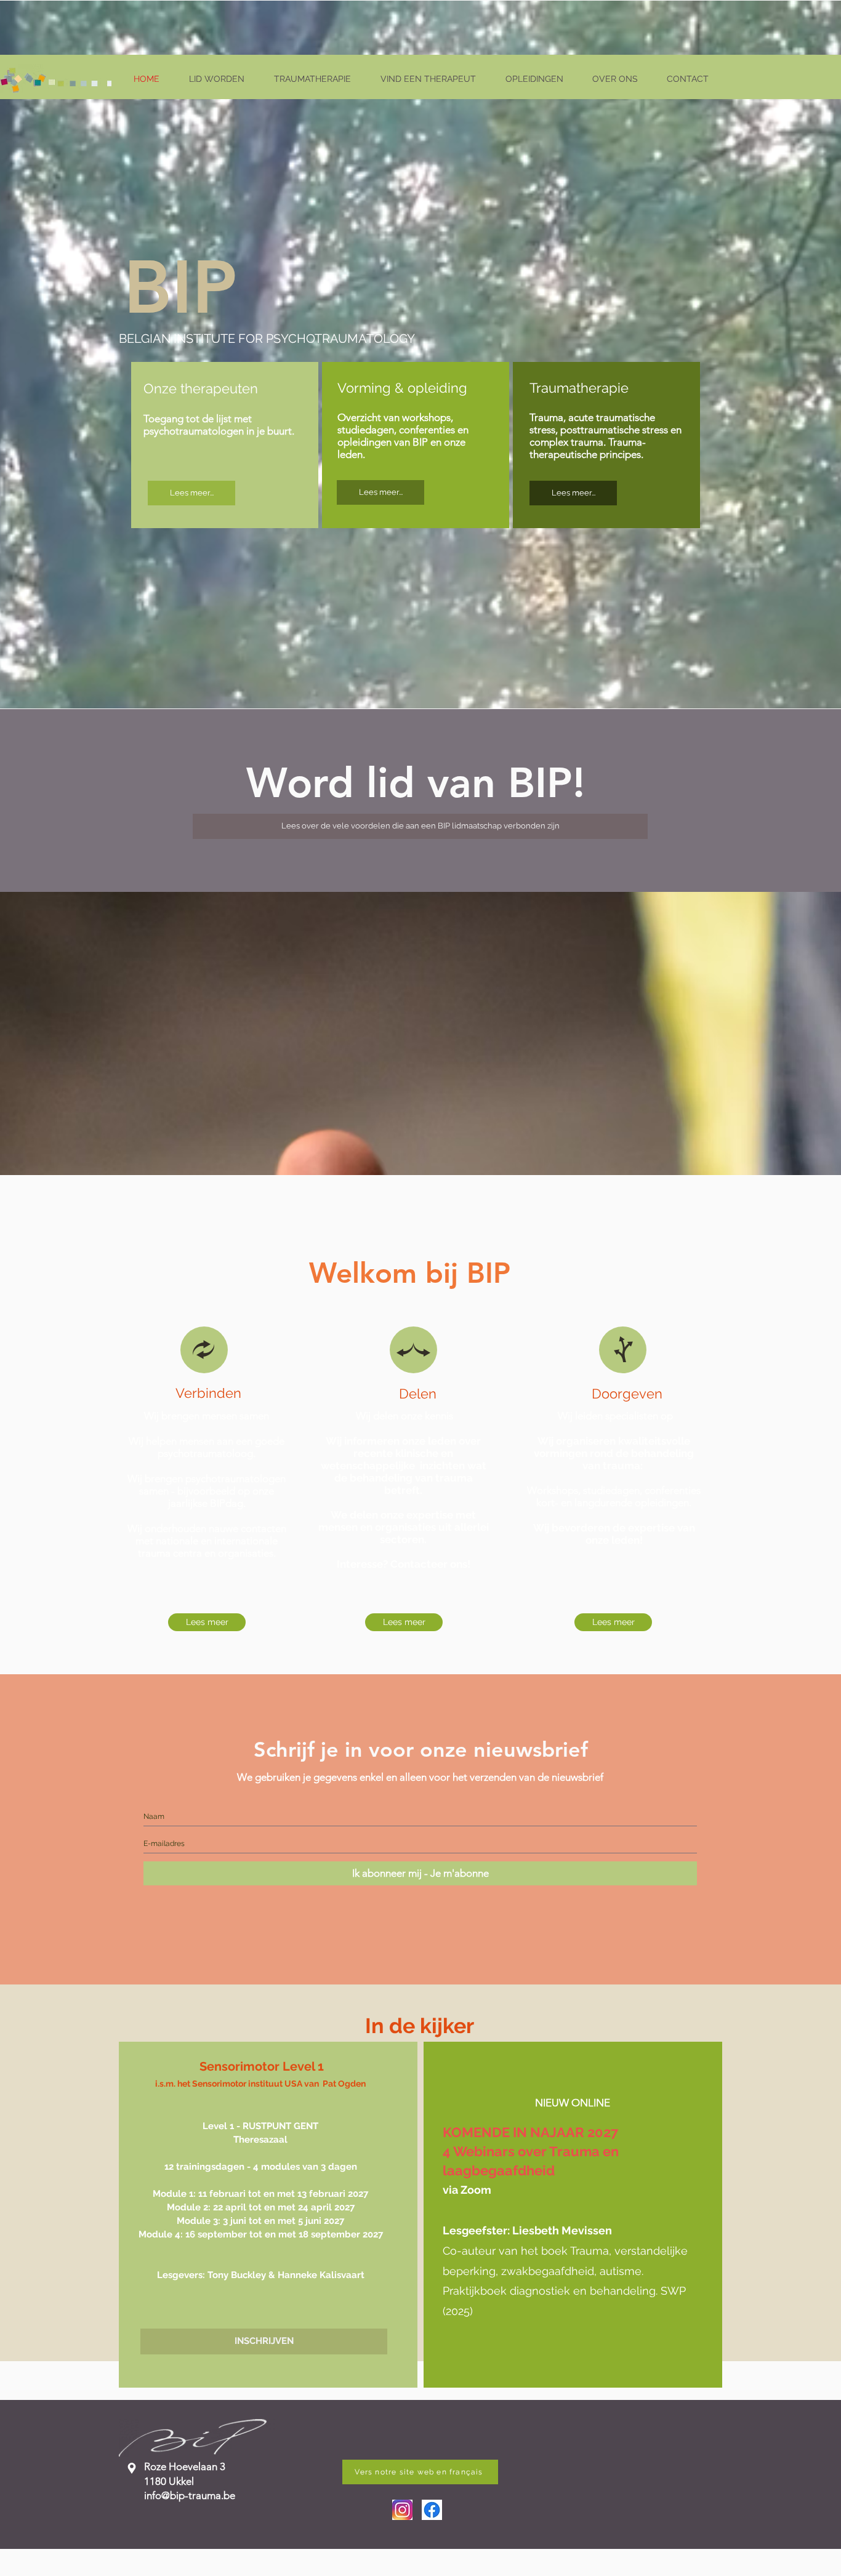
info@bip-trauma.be (190, 2495)
